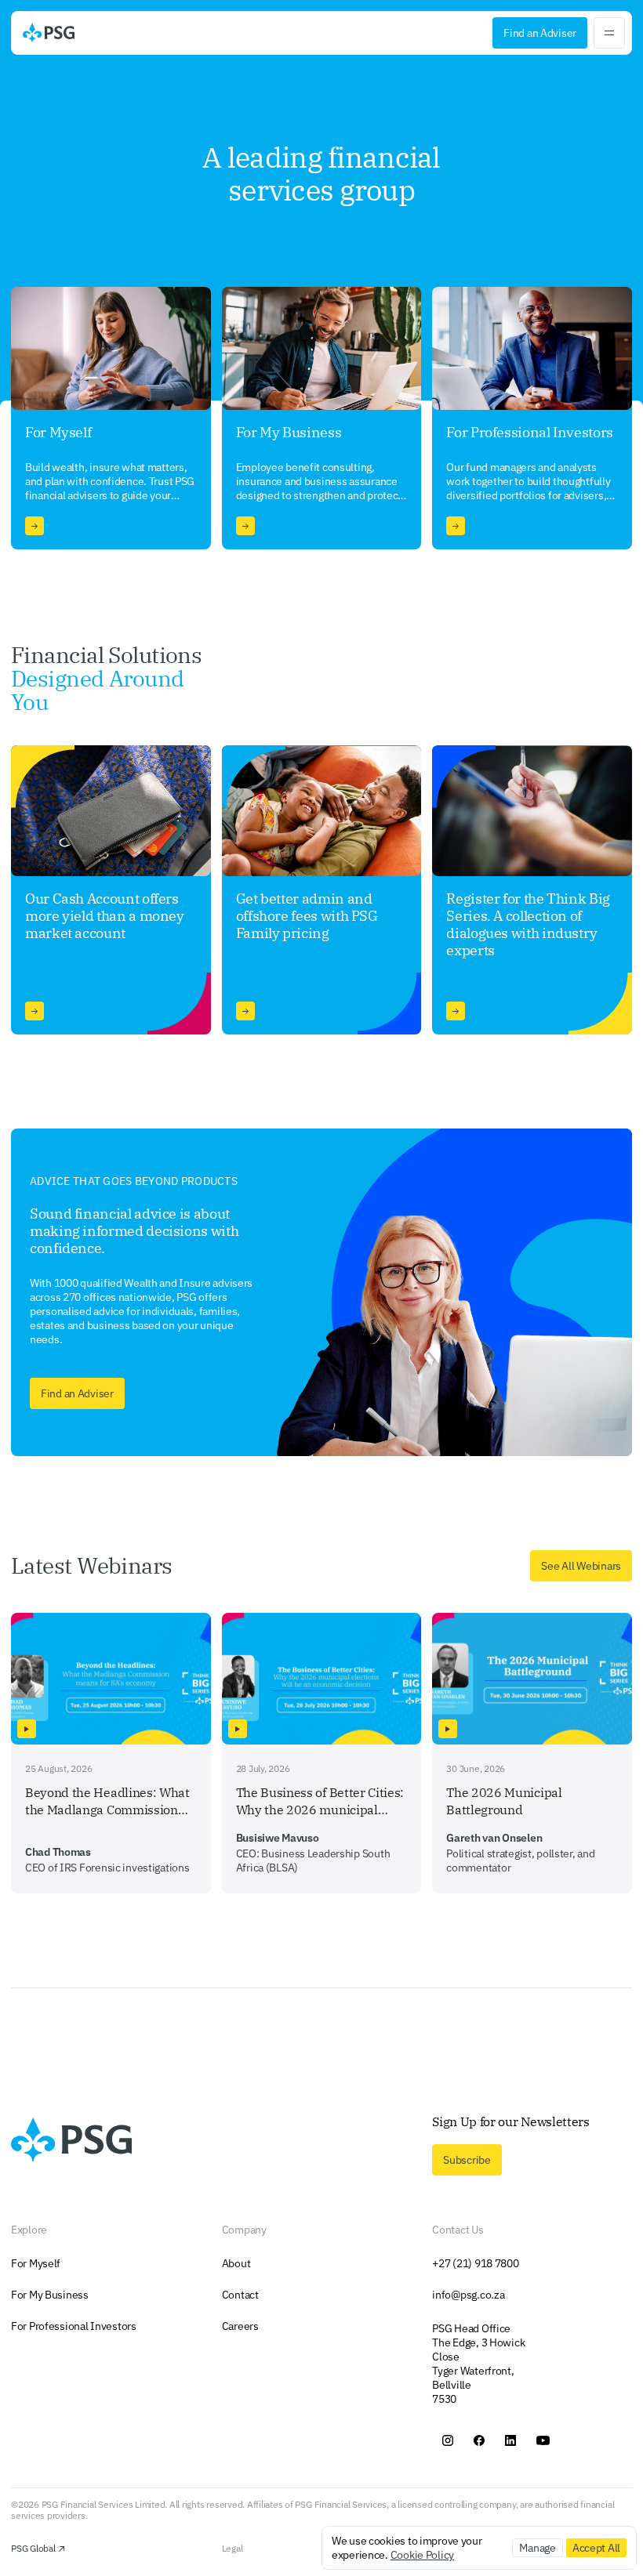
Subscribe (467, 2160)
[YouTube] (543, 2440)
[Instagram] (448, 2440)
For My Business (50, 2295)
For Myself (36, 2263)
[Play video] (27, 1729)
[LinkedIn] (510, 2440)
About (236, 2263)
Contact (240, 2295)
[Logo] (49, 33)
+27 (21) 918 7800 (475, 2263)
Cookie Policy (422, 2555)
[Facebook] (479, 2440)
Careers (240, 2326)
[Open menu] (609, 33)
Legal (232, 2549)
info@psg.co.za (468, 2295)
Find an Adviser (540, 33)
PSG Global (33, 2549)
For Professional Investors (74, 2326)
